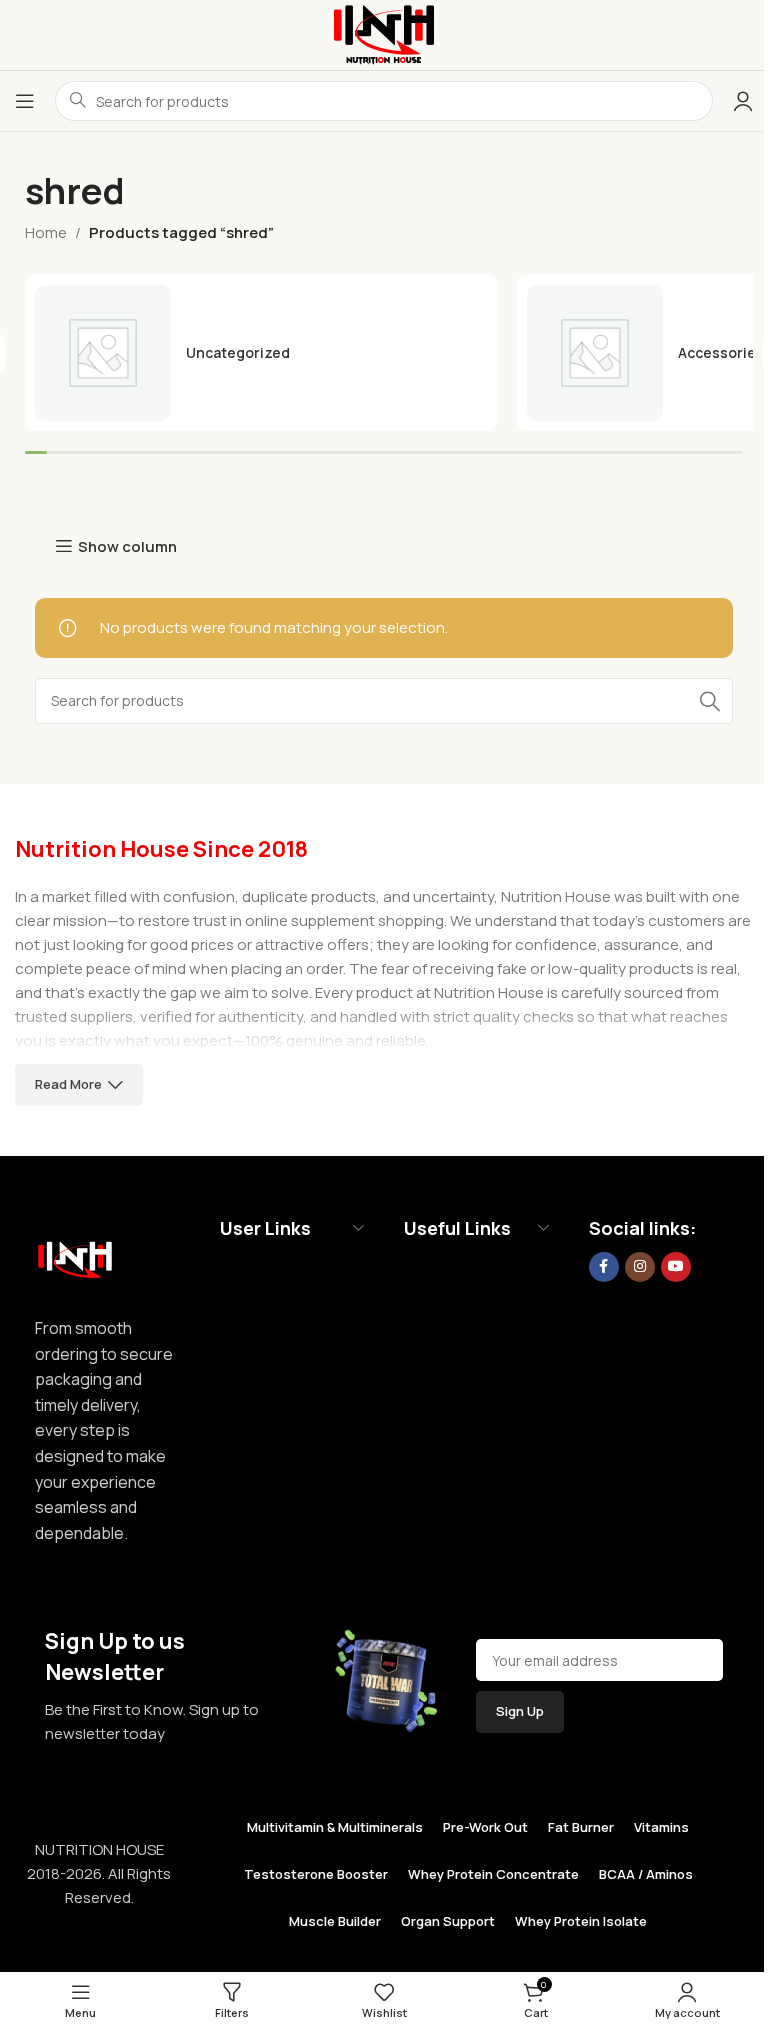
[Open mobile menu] (25, 101)
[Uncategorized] (261, 353)
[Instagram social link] (640, 1267)
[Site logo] (384, 33)
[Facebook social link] (604, 1267)
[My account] (743, 101)
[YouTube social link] (676, 1267)
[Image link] (75, 1254)
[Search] (710, 701)
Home (46, 232)
